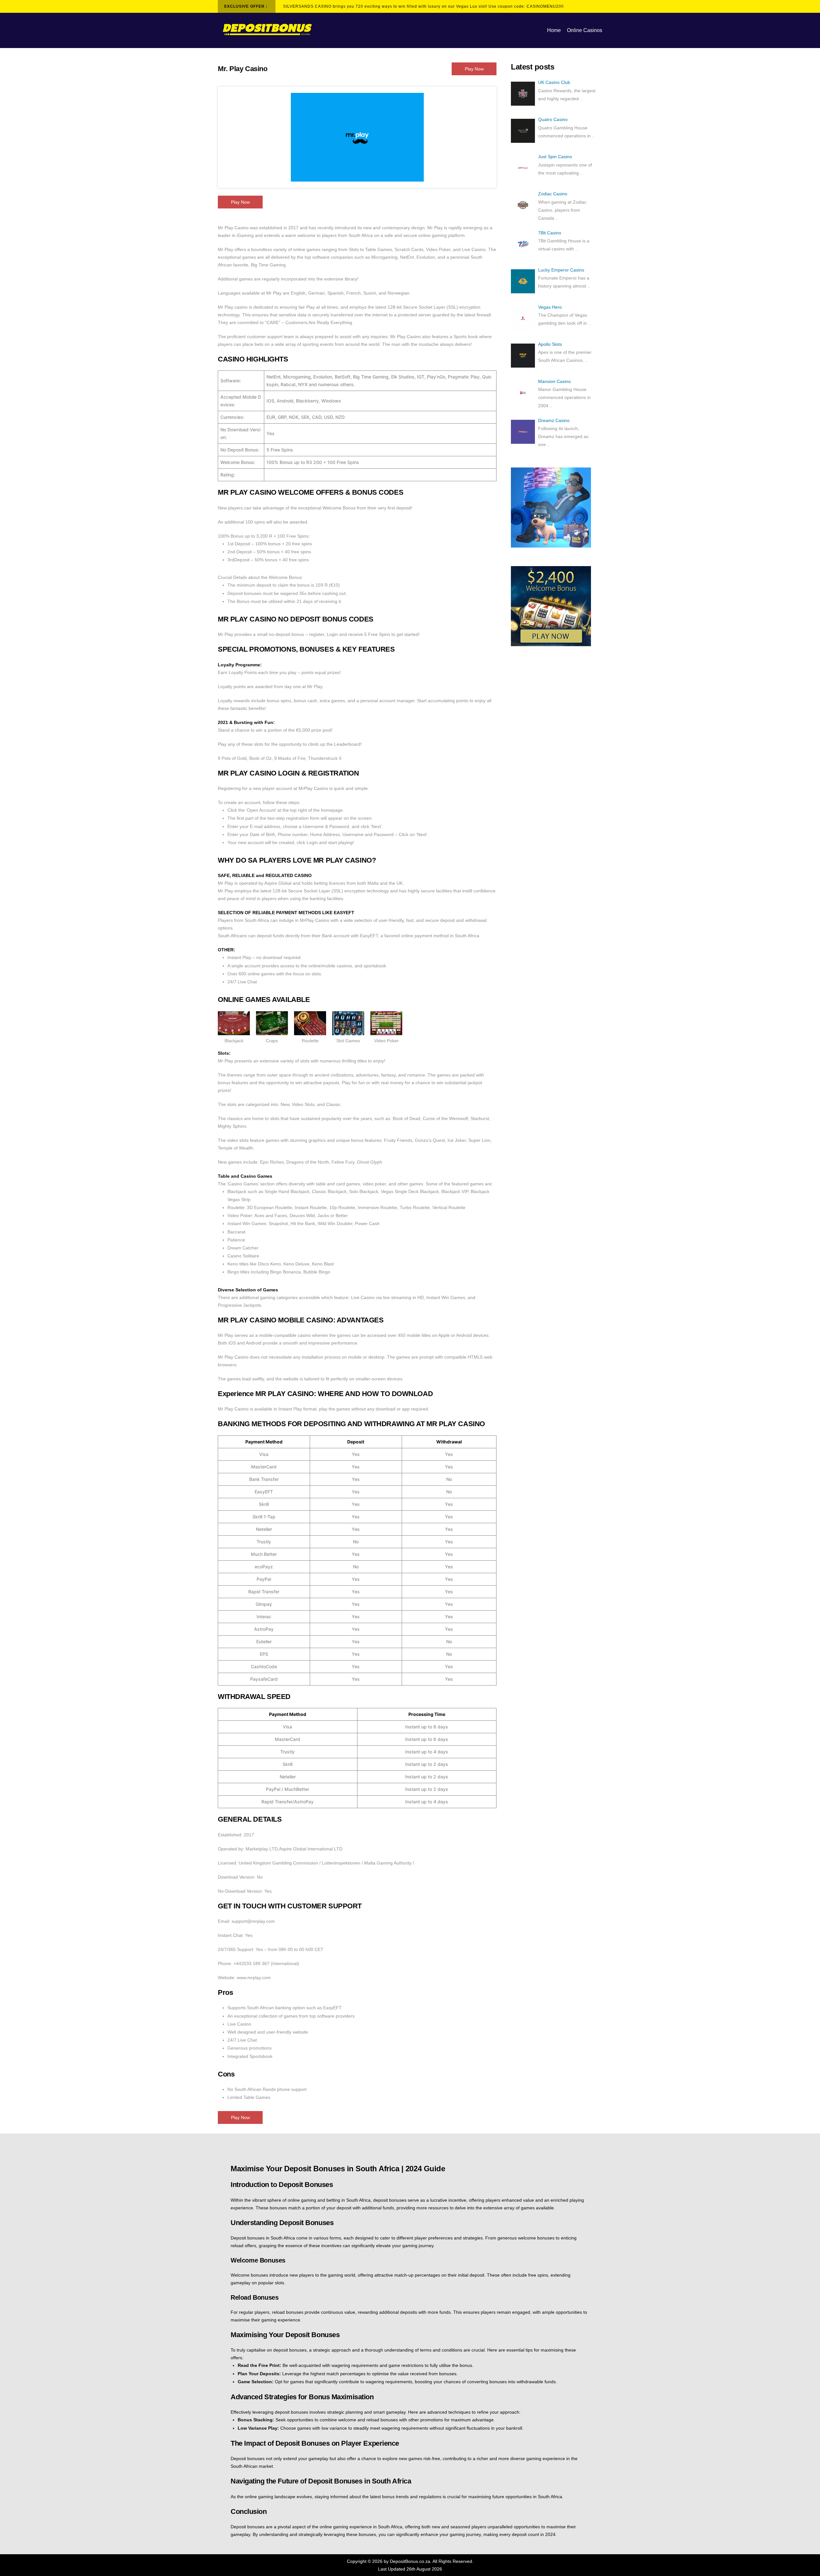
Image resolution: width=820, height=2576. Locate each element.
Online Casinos (585, 30)
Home (554, 30)
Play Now (474, 69)
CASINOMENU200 (545, 6)
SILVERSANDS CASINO (307, 6)
